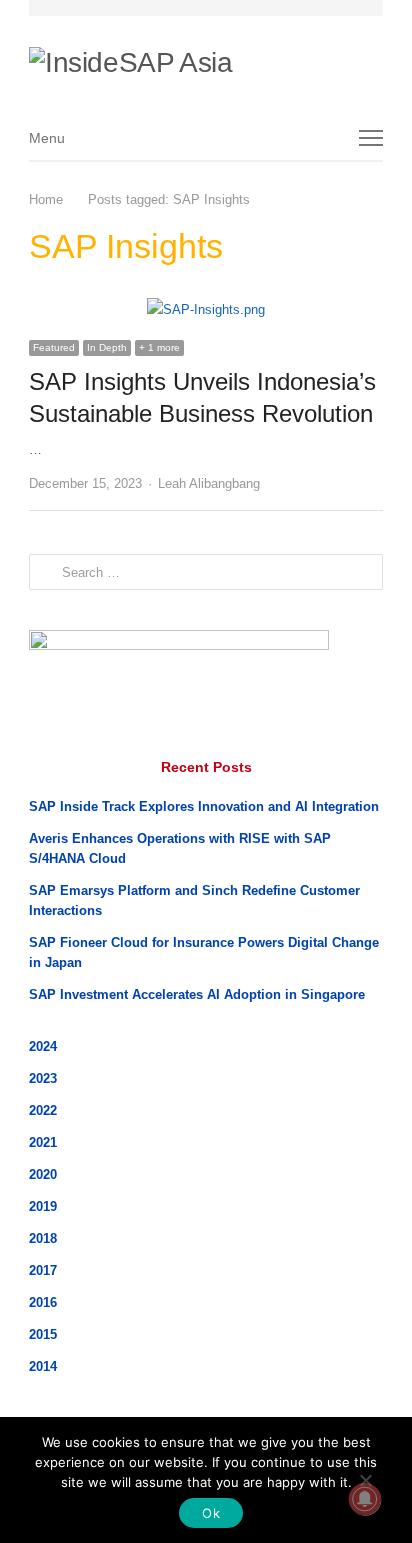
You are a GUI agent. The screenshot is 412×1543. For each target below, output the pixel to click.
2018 (43, 1238)
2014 (43, 1366)
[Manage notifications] (365, 1499)
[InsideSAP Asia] (204, 56)
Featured (54, 347)
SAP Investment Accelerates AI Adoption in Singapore (197, 994)
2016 (43, 1302)
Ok (211, 1513)
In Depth (107, 347)
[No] (365, 1480)
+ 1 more (159, 347)
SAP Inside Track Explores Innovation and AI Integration (204, 806)
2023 (43, 1078)
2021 (43, 1142)
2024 (43, 1046)
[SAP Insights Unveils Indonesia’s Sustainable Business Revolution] (206, 309)
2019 (43, 1206)
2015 (43, 1334)
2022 (43, 1110)
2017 (43, 1270)
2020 (43, 1174)
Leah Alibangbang (209, 483)
